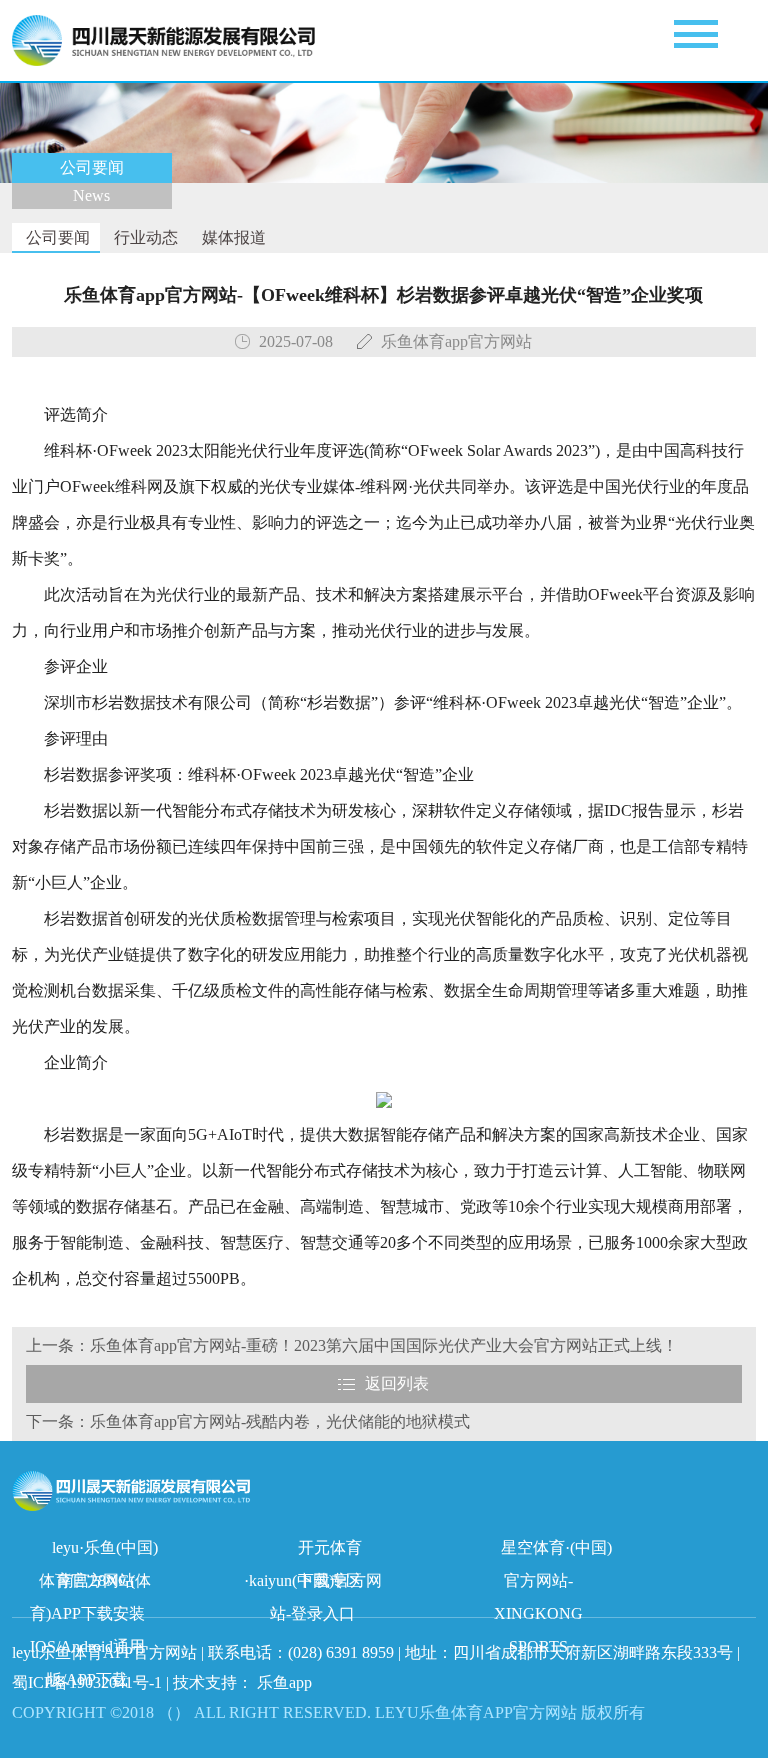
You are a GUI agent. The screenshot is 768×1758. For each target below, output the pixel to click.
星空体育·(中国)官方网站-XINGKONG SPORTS (553, 1551)
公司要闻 (56, 237)
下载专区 (330, 1580)
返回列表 (397, 1383)
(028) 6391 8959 (343, 1652)
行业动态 (144, 237)
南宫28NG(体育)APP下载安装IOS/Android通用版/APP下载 (91, 1584)
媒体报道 (232, 237)
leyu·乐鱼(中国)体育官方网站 (98, 1551)
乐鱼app (284, 1682)
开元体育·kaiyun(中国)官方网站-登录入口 (313, 1551)
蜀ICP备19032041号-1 (87, 1682)
